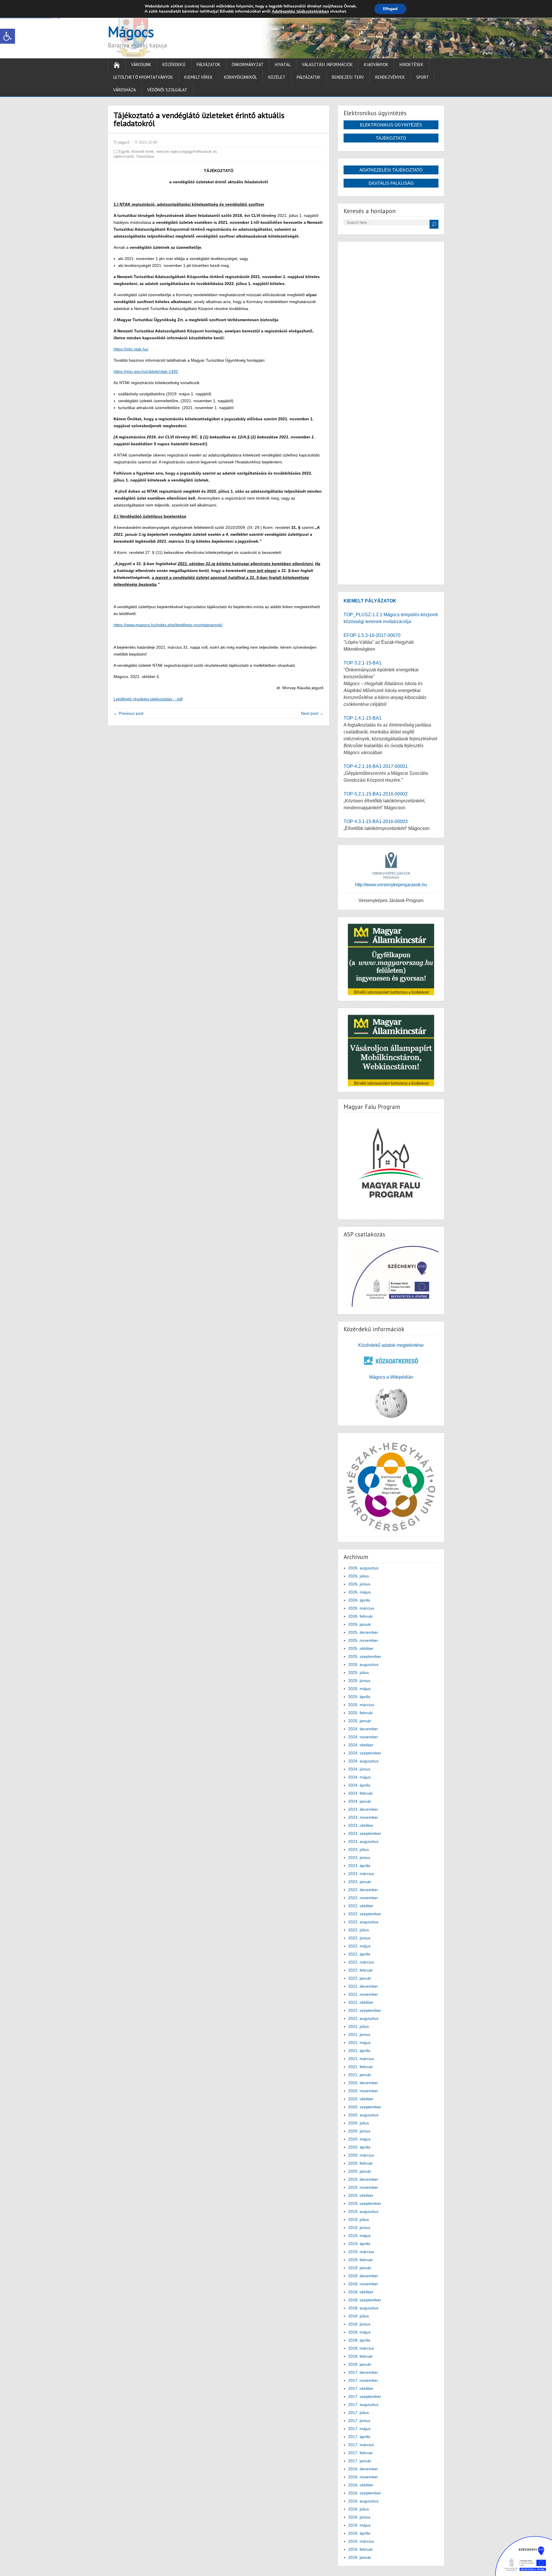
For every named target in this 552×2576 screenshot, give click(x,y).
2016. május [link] (359, 2525)
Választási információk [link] (327, 64)
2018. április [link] (359, 2340)
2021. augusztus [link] (363, 2018)
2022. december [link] (363, 1890)
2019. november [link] (363, 2187)
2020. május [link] (359, 2139)
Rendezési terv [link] (348, 77)
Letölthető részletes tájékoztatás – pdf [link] (148, 699)
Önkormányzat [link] (248, 64)
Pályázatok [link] (209, 64)
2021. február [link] (361, 2067)
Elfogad (390, 9)
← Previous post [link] (129, 713)
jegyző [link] (124, 142)
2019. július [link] (359, 2219)
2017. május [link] (359, 2429)
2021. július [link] (359, 2026)
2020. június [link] (359, 2131)
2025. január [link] (360, 1721)
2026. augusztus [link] (363, 1568)
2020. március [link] (361, 2155)
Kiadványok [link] (376, 64)
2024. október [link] (361, 1745)
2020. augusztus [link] (363, 2115)
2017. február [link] (361, 2453)
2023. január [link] (360, 1882)
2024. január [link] (360, 1801)
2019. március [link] (361, 2252)
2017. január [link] (360, 2461)
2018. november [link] (363, 2284)
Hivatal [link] (283, 64)
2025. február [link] (361, 1713)
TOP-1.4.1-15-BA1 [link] (363, 718)
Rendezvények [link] (390, 77)
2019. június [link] (359, 2228)
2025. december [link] (363, 1632)
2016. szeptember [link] (365, 2493)
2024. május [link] (359, 1777)
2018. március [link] (361, 2348)
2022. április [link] (359, 1954)
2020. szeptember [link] (365, 2107)
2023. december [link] (363, 1809)
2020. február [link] (361, 2163)
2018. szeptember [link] (365, 2300)
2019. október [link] (361, 2195)
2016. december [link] (363, 2469)
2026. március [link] (361, 1608)
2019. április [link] (359, 2244)
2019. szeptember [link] (365, 2203)
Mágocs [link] (131, 32)
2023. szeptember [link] (365, 1833)
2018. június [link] (359, 2324)
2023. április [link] (359, 1866)
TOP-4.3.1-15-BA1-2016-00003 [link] (376, 821)
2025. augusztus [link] (363, 1664)
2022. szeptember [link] (365, 1914)
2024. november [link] (363, 1737)
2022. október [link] (361, 1906)
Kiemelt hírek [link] (199, 77)
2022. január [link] (360, 1978)
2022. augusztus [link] (363, 1922)
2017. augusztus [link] (363, 2404)
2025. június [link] (359, 1681)
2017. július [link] (359, 2413)
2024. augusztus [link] (363, 1761)
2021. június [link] (359, 2034)
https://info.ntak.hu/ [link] (131, 349)
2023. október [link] (361, 1825)
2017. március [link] (361, 2445)
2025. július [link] (359, 1673)
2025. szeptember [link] (365, 1656)
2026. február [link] (361, 1616)
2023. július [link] (359, 1849)
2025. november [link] (363, 1640)
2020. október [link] (361, 2099)
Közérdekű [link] (174, 64)
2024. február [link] (361, 1793)
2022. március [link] (361, 1962)
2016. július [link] (359, 2509)
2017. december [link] (363, 2372)
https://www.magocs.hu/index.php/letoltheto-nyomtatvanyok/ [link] (168, 625)
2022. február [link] (361, 1970)
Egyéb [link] (124, 152)
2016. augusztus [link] (363, 2501)
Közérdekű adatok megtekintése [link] (391, 1345)
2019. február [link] (361, 2260)
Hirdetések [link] (412, 64)
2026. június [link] (359, 1584)
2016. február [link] (361, 2549)
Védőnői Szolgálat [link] (167, 90)
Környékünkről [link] (240, 77)
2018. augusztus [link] (363, 2308)
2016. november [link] (363, 2477)
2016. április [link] (359, 2533)
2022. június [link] (359, 1938)
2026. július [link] (359, 1576)
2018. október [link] (361, 2292)
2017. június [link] (359, 2421)
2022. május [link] (359, 1946)
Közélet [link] (277, 77)
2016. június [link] (359, 2517)
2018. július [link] (359, 2316)
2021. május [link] (359, 2043)
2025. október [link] (361, 1648)
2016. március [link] (361, 2541)
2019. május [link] (359, 2236)
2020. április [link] (359, 2147)
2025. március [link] (361, 1705)
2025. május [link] (359, 1689)
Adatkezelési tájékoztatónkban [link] (300, 11)
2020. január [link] (360, 2171)
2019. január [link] (360, 2268)
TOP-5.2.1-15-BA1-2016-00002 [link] (376, 794)
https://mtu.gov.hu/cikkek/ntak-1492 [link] (146, 371)
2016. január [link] (360, 2557)
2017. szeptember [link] (365, 2396)
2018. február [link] (361, 2356)
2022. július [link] (359, 1930)
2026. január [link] (360, 1624)
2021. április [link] (359, 2051)
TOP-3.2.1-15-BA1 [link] (363, 663)
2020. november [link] (363, 2091)
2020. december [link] (363, 2083)
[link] (7, 36)
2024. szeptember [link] (365, 1753)
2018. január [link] (360, 2364)
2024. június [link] (359, 1769)
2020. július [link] (359, 2123)
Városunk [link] (141, 64)
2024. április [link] (359, 1785)
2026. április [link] (359, 1600)
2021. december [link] (363, 1986)
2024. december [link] (363, 1729)
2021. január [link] (360, 2075)
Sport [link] (423, 77)
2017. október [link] (361, 2388)
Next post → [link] (312, 713)
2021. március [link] (361, 2059)
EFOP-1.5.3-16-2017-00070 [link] (372, 635)
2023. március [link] (361, 1874)
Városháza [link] (125, 90)
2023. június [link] (359, 1858)
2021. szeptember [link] (365, 2010)
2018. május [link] (359, 2332)
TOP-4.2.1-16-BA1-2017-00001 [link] (376, 766)
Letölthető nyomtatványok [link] (143, 77)
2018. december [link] (363, 2276)
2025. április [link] (359, 1697)
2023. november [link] (363, 1817)
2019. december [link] (363, 2179)
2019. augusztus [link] (363, 2211)
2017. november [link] (363, 2380)
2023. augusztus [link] (363, 1841)
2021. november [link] (363, 1994)
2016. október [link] (361, 2485)
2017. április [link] (359, 2437)
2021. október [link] (361, 2002)
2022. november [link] (363, 1898)
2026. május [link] (359, 1592)
